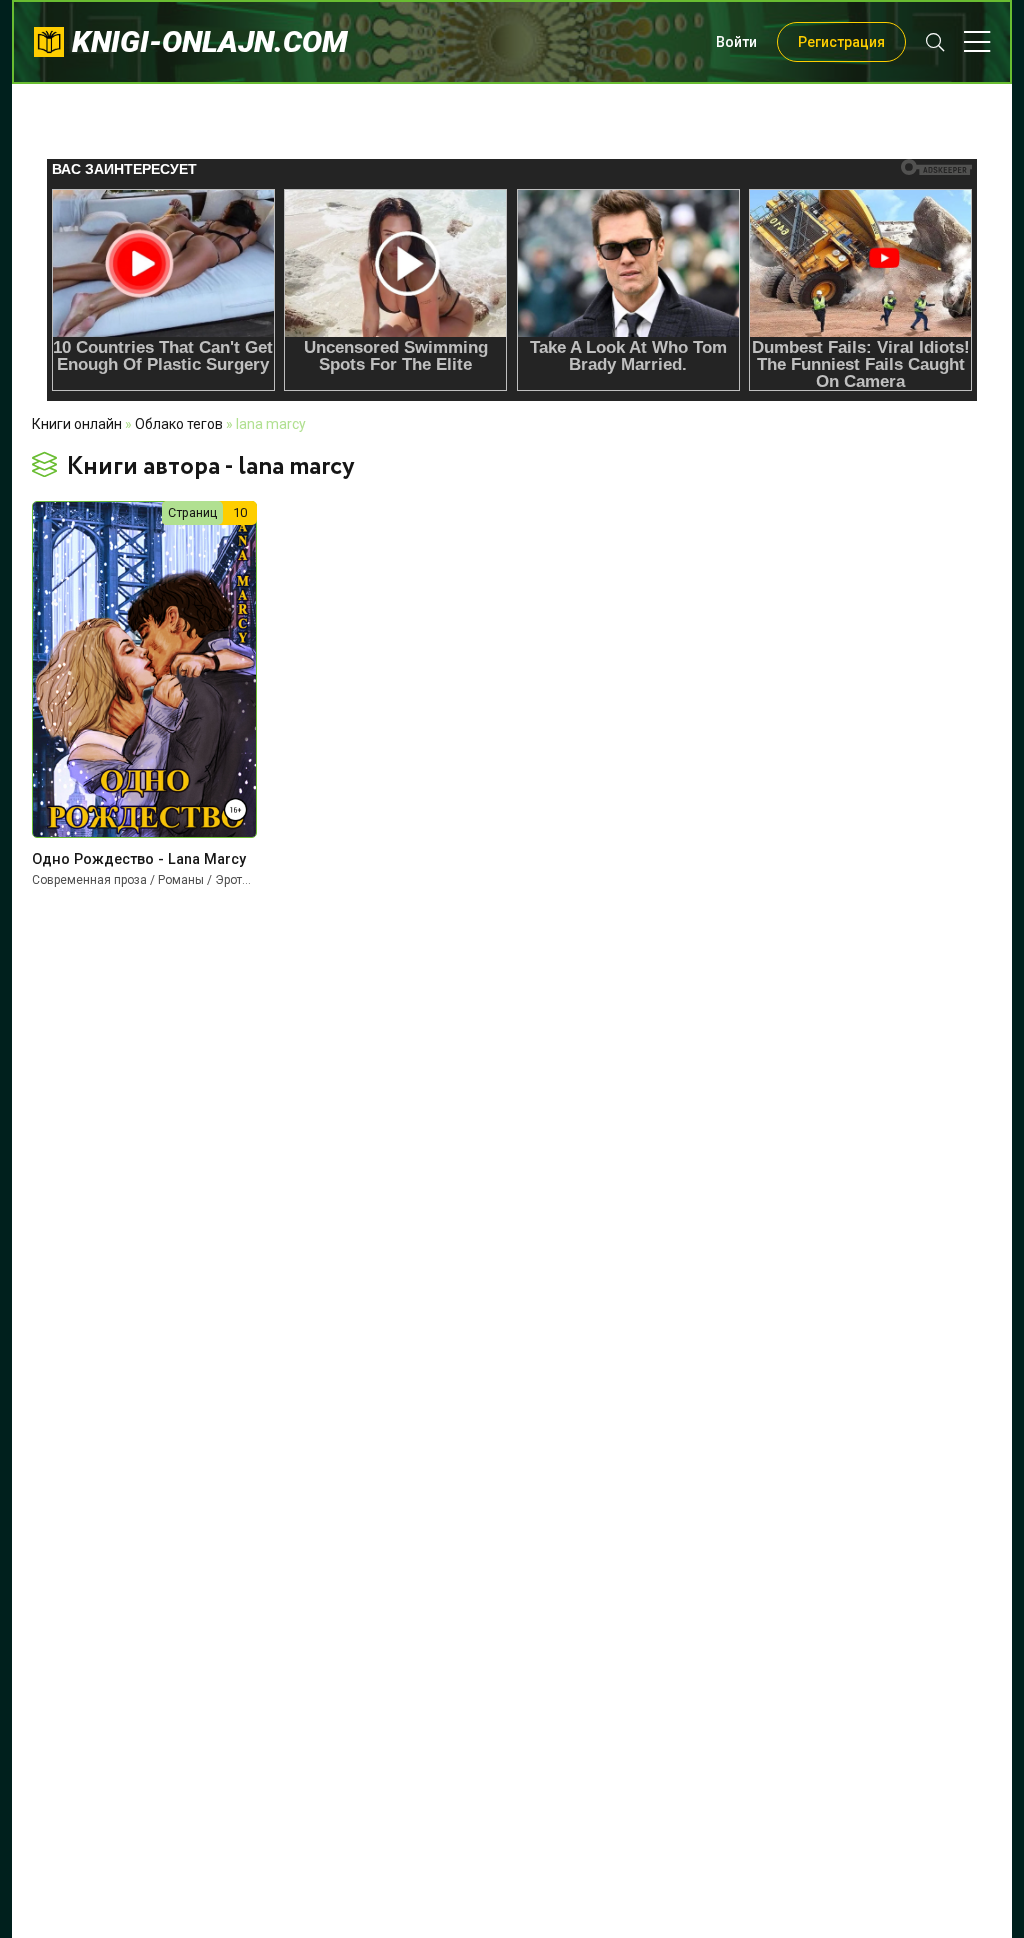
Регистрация (841, 42)
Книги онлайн (77, 424)
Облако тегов (179, 424)
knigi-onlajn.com (210, 41)
